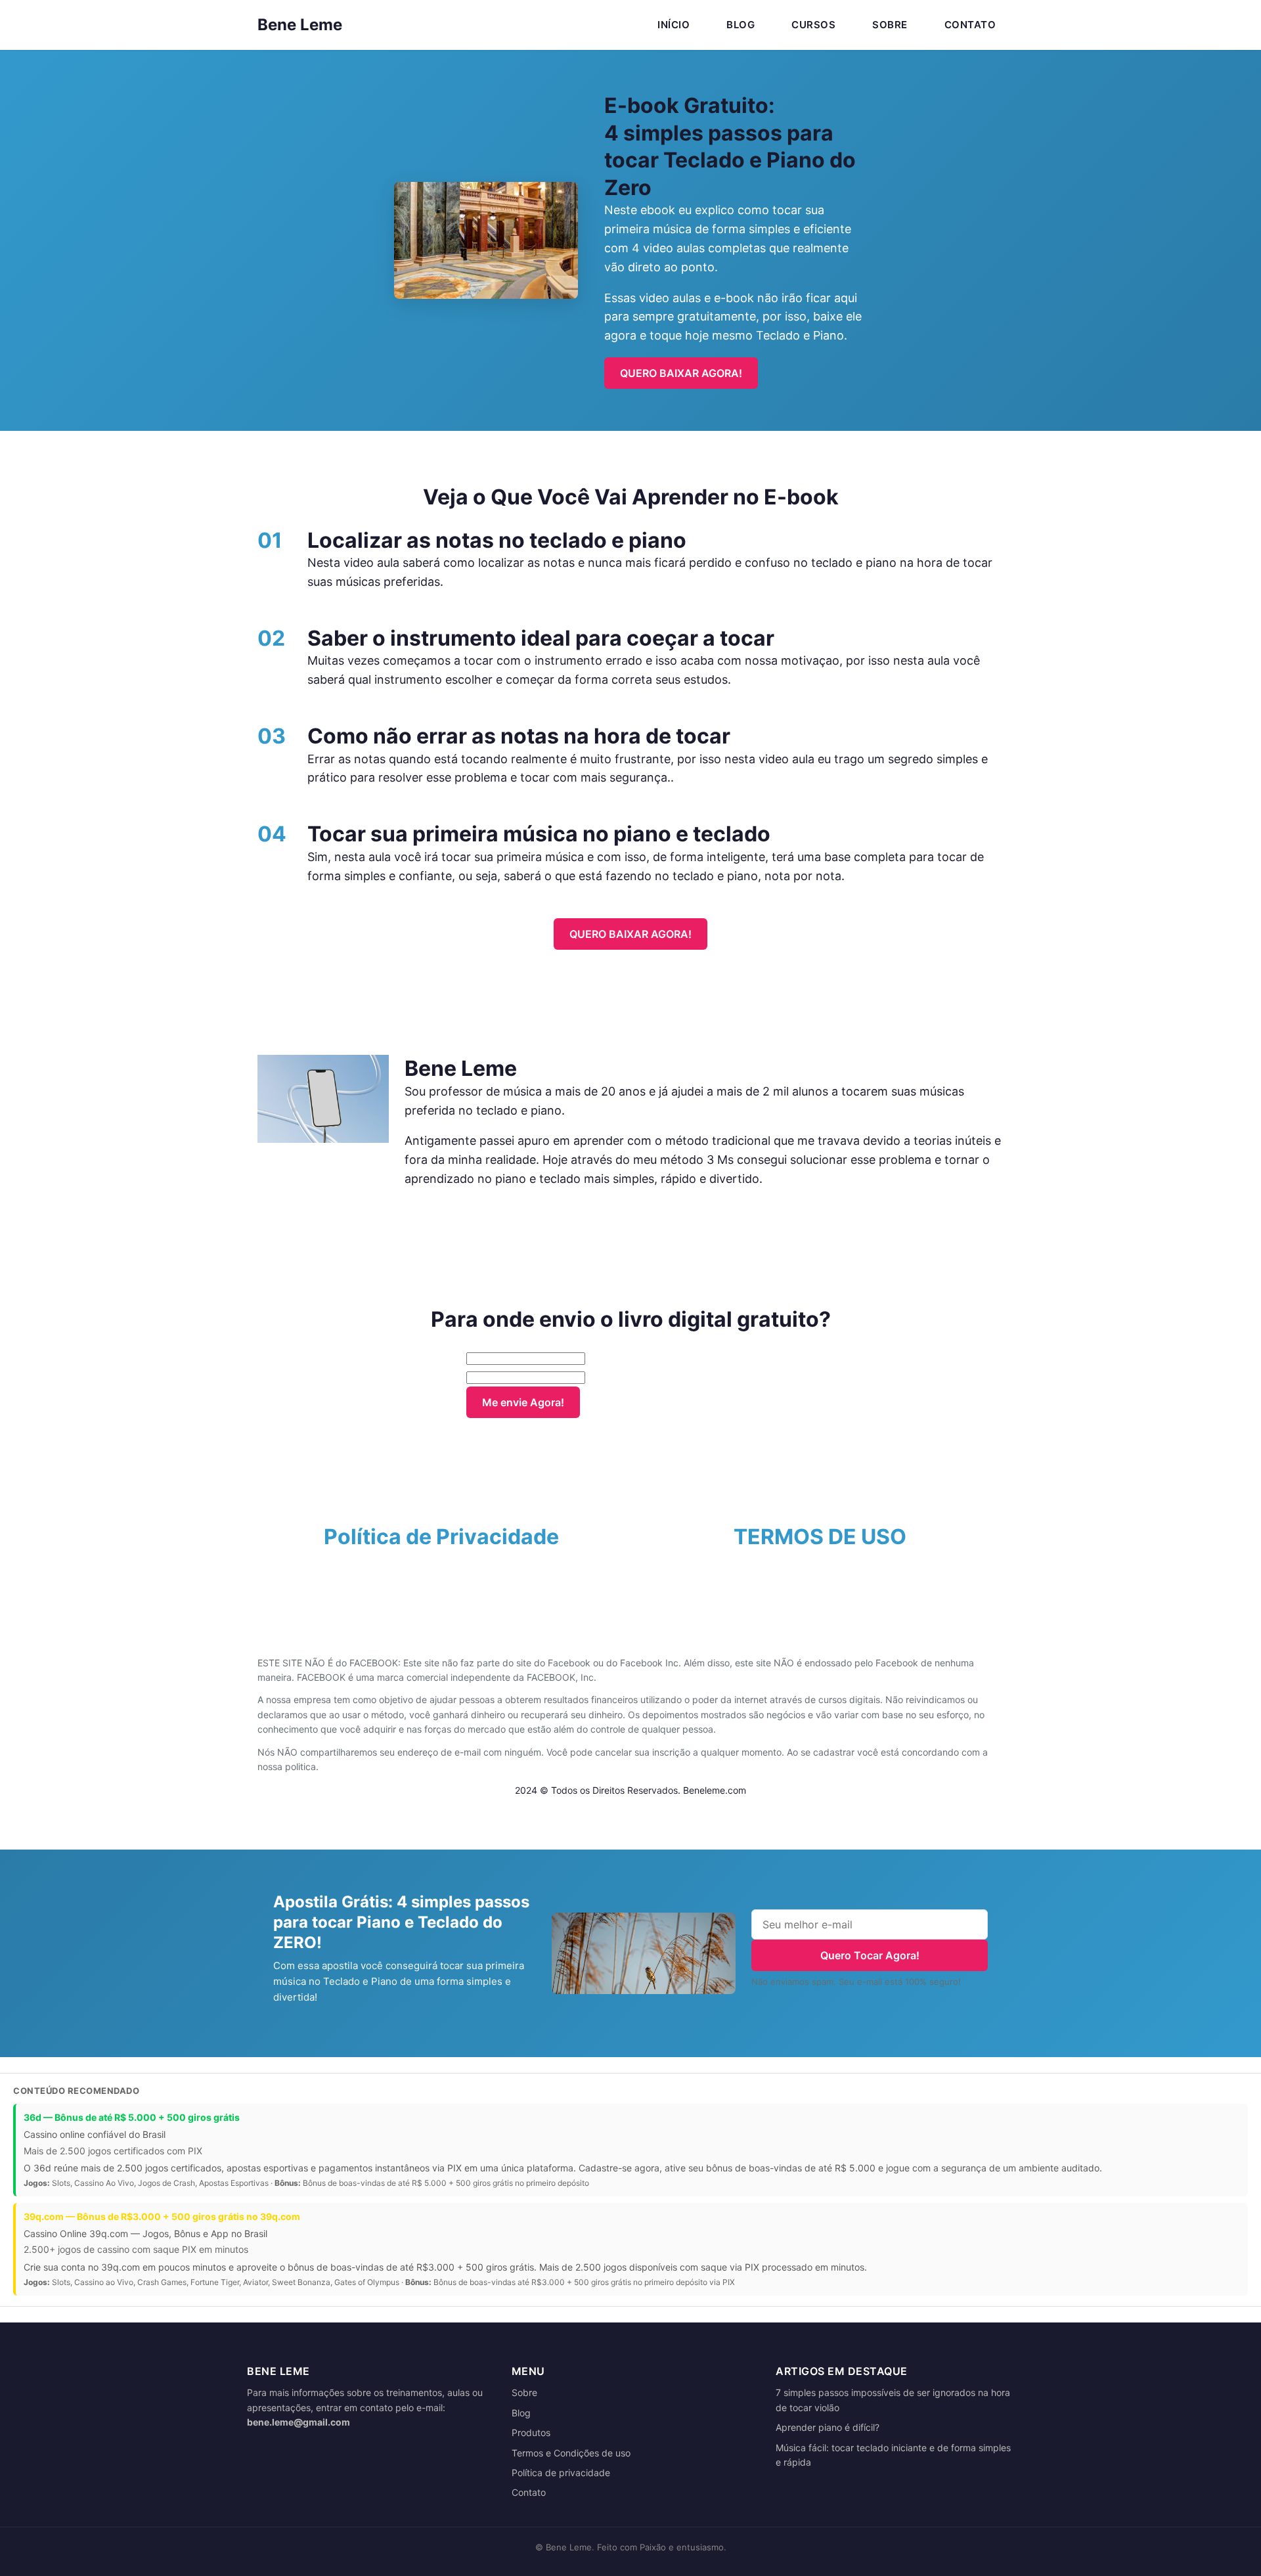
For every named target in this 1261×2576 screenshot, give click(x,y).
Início (674, 25)
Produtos (531, 2432)
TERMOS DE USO (820, 1537)
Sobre (890, 25)
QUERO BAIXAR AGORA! (681, 373)
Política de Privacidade (441, 1537)
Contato (970, 25)
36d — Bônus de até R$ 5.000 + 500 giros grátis (132, 2117)
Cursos (813, 25)
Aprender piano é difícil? (828, 2427)
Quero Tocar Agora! (870, 1955)
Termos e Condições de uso (571, 2453)
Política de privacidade (561, 2473)
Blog (741, 25)
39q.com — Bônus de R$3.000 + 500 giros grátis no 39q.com (162, 2216)
